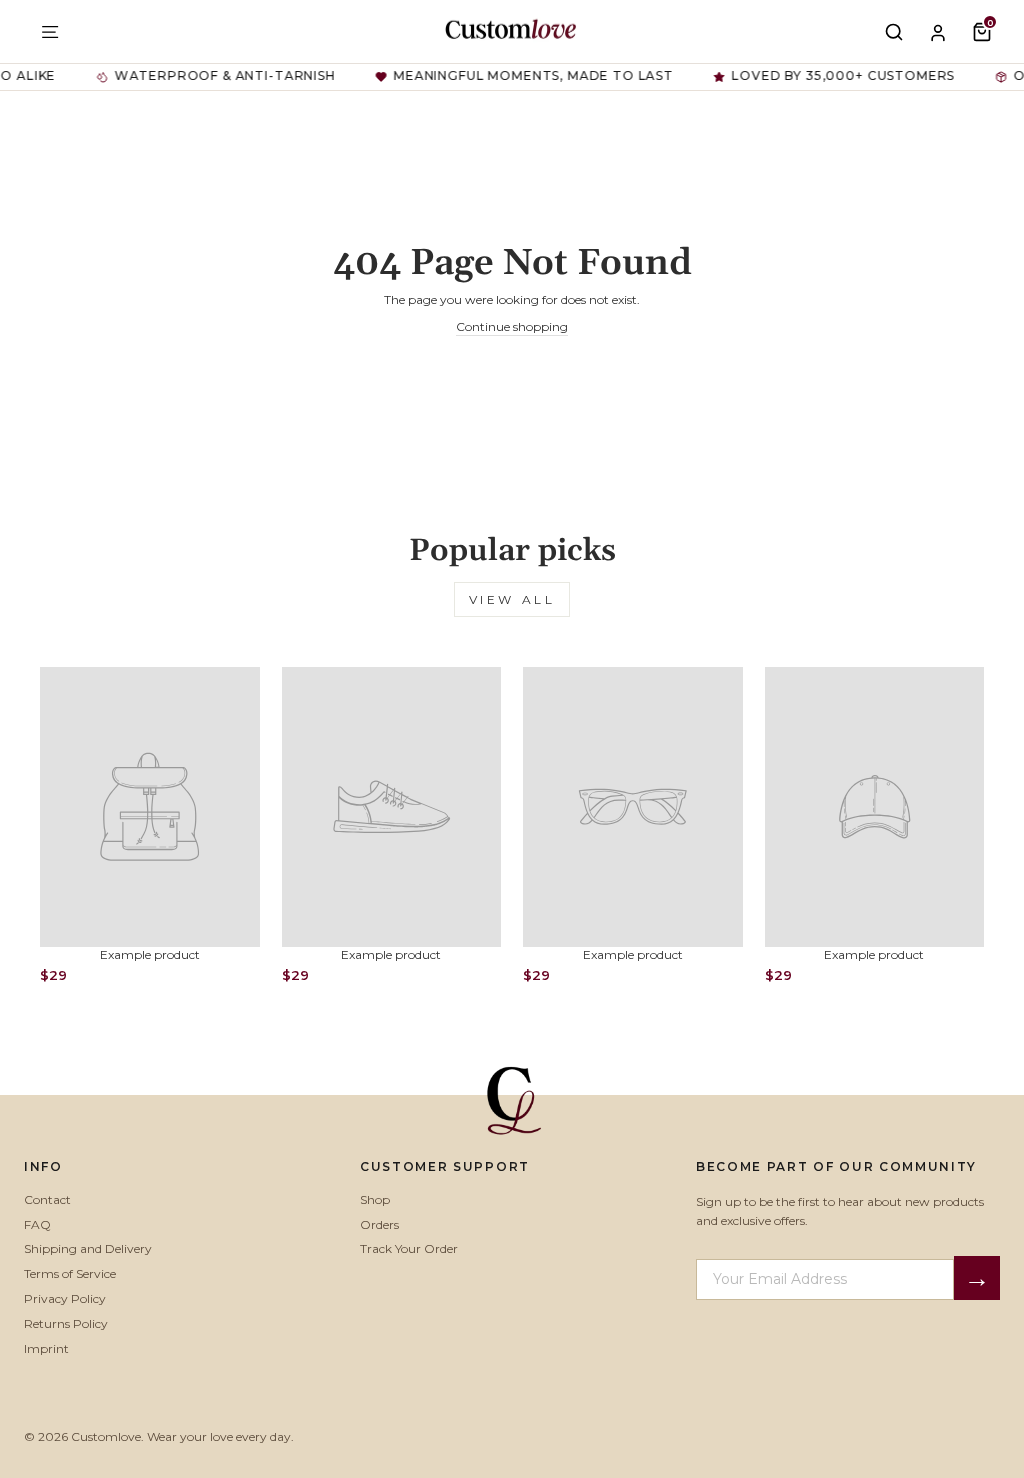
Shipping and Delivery (88, 1248)
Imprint (46, 1348)
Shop (375, 1199)
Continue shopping (512, 326)
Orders (379, 1224)
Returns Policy (66, 1323)
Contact (47, 1199)
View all (512, 599)
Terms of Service (70, 1273)
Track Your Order (409, 1248)
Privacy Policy (65, 1298)
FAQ (37, 1224)
